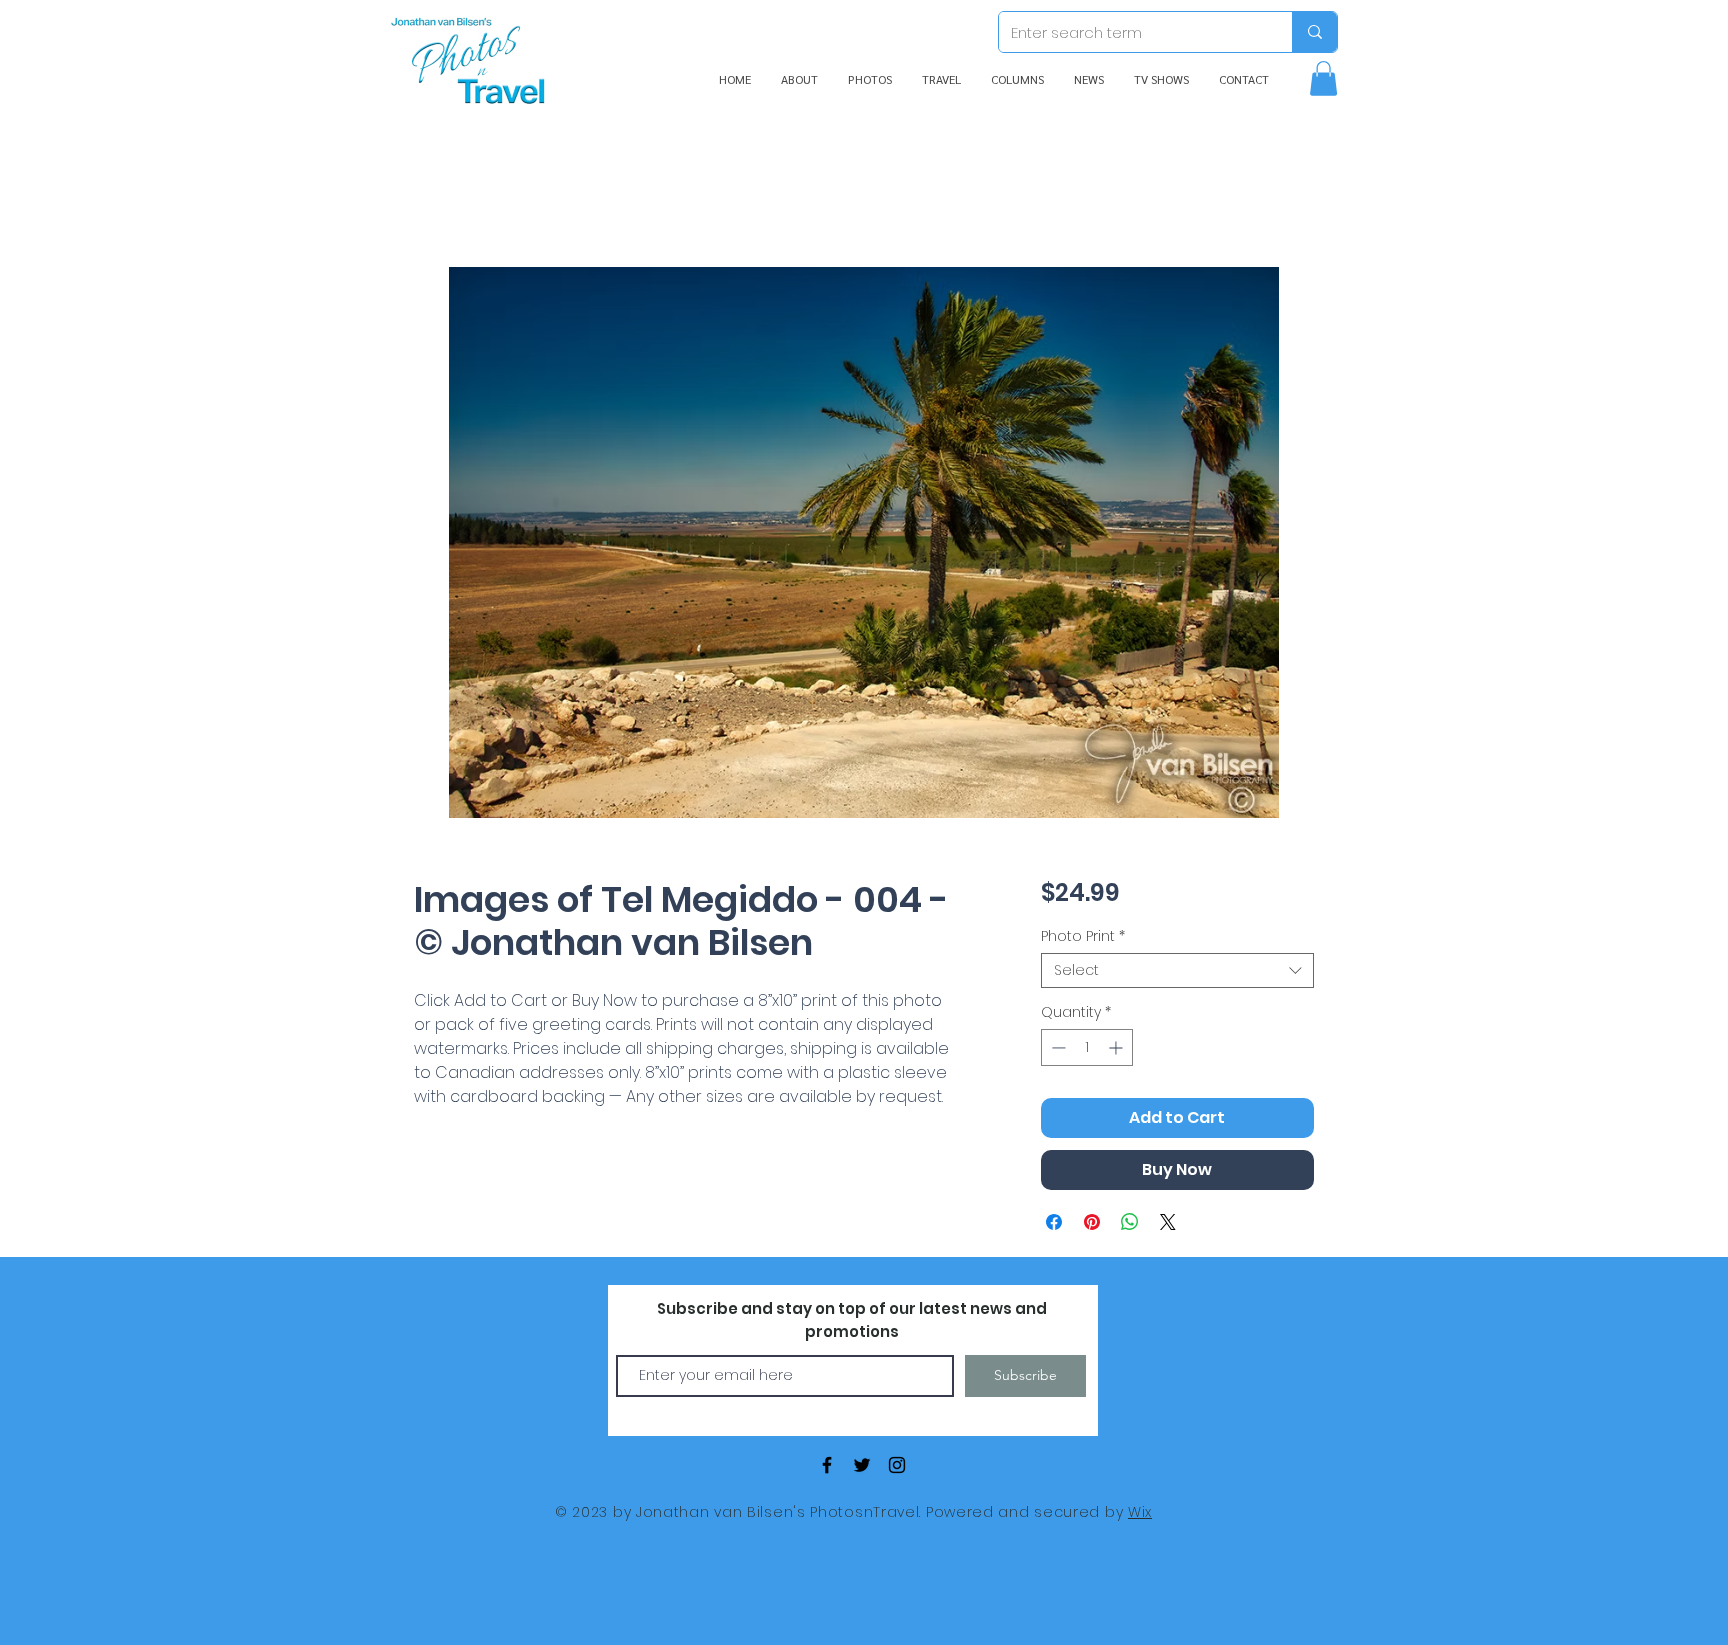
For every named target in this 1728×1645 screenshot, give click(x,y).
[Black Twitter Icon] (862, 1465)
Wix (1140, 1512)
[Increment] (1117, 1047)
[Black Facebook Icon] (827, 1465)
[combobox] (1177, 970)
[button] (1323, 78)
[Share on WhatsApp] (1130, 1222)
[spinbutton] (1087, 1047)
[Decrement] (1056, 1047)
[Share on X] (1168, 1222)
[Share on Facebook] (1054, 1222)
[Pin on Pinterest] (1092, 1222)
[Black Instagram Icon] (897, 1465)
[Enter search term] (1314, 32)
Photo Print (1083, 936)
